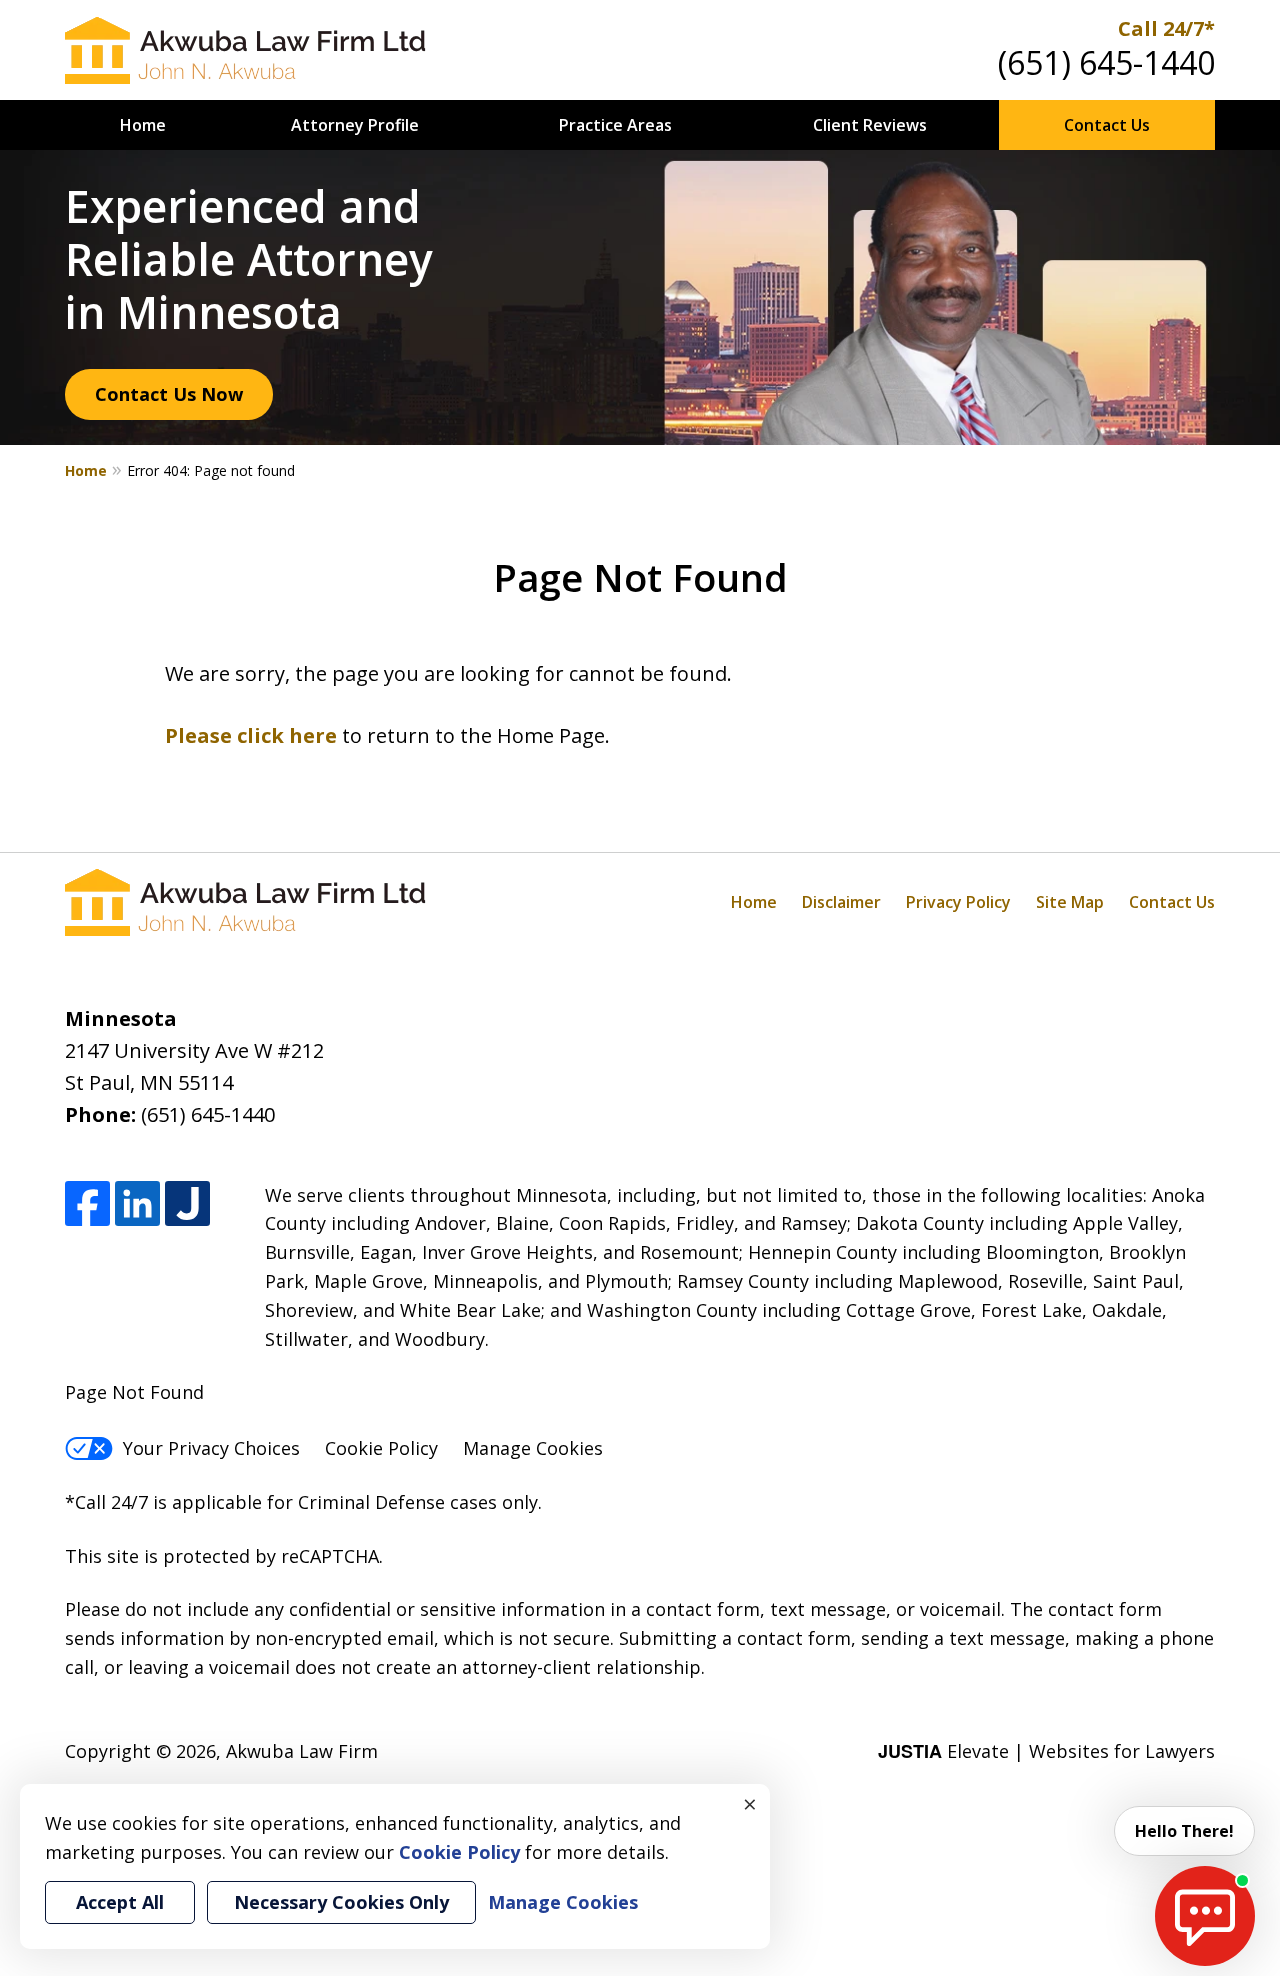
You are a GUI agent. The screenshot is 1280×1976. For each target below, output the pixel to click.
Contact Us (1107, 125)
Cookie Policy (381, 1448)
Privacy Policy (958, 902)
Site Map (1070, 902)
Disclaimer (841, 902)
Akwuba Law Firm (302, 1751)
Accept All (120, 1902)
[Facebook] (87, 1204)
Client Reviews (870, 125)
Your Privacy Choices (211, 1448)
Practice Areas (615, 125)
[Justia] (187, 1204)
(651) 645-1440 (1106, 62)
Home (143, 125)
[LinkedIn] (137, 1204)
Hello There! (1184, 1831)
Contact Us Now (169, 394)
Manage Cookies (533, 1448)
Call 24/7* (1166, 28)
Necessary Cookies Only (341, 1902)
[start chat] (1205, 1916)
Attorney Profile (355, 125)
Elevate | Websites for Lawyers (1046, 1751)
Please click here (251, 735)
